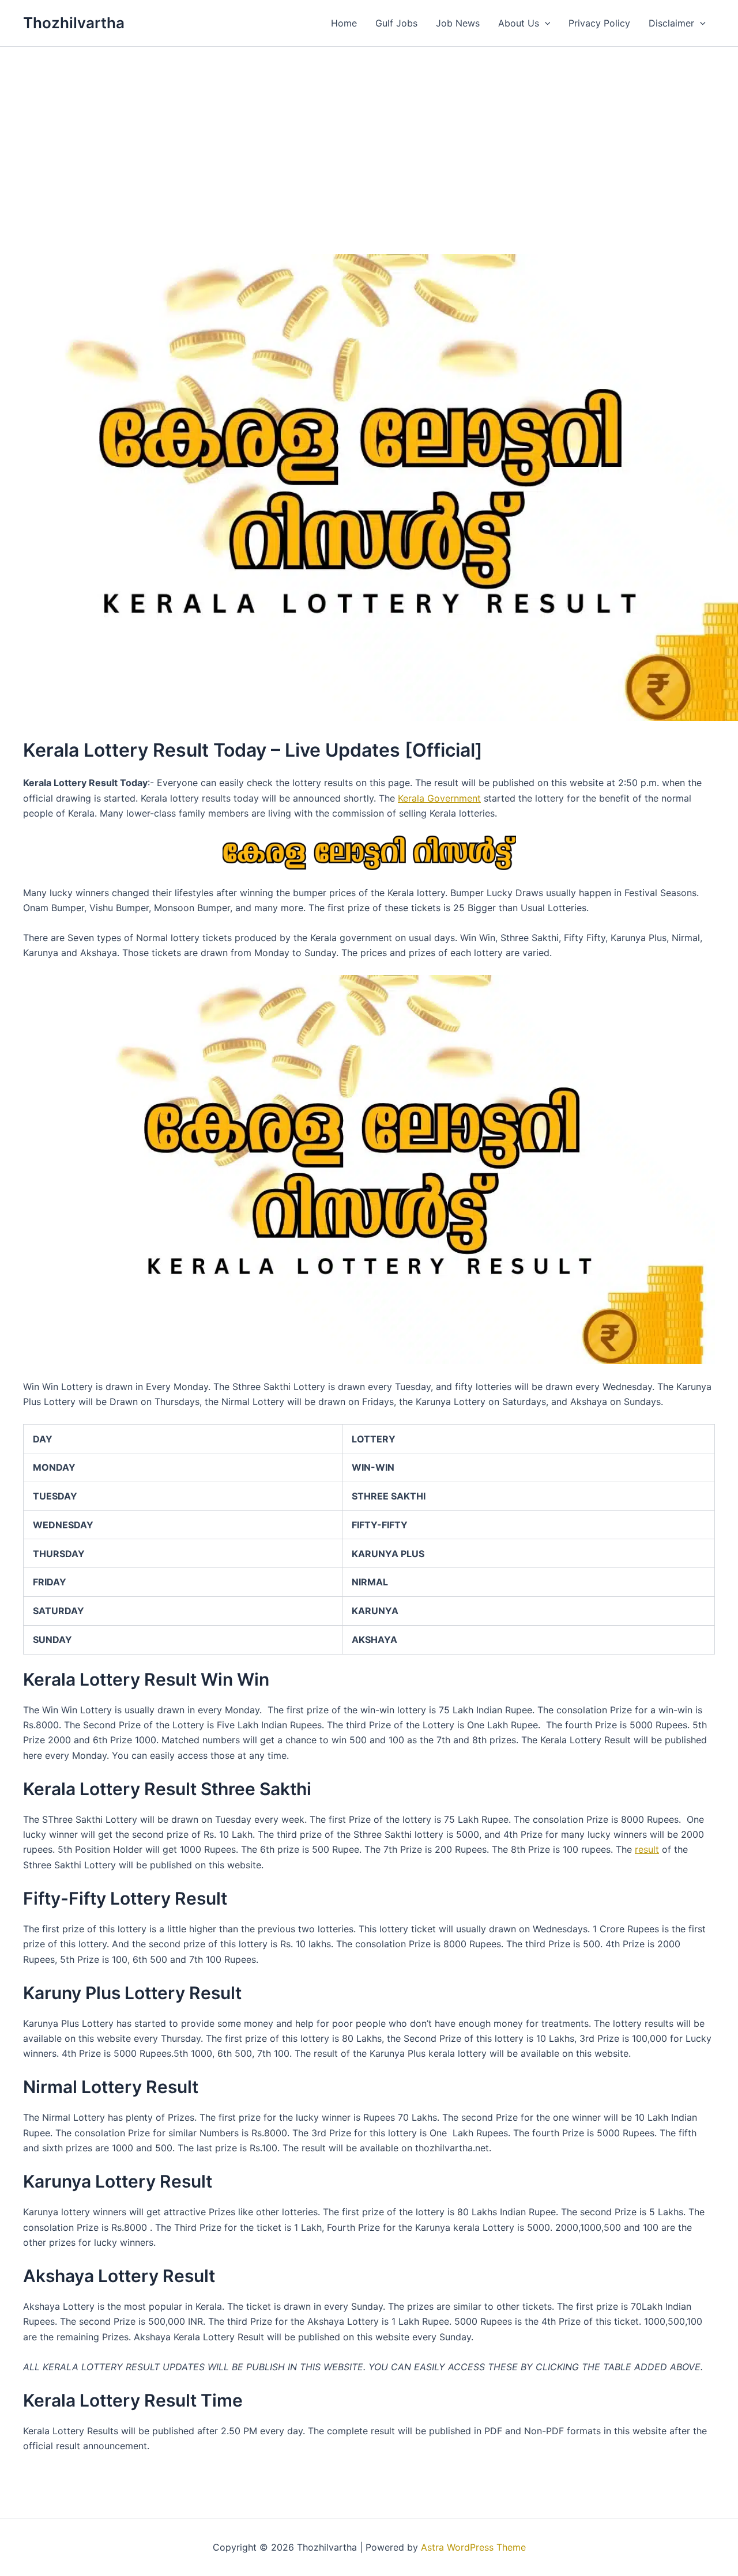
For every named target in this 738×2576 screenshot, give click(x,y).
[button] (545, 23)
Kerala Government (439, 798)
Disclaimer (671, 23)
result (647, 1849)
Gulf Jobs (396, 23)
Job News (458, 23)
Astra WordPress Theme (473, 2547)
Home (344, 23)
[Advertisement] (369, 133)
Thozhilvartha (74, 23)
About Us (519, 23)
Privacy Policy (599, 23)
